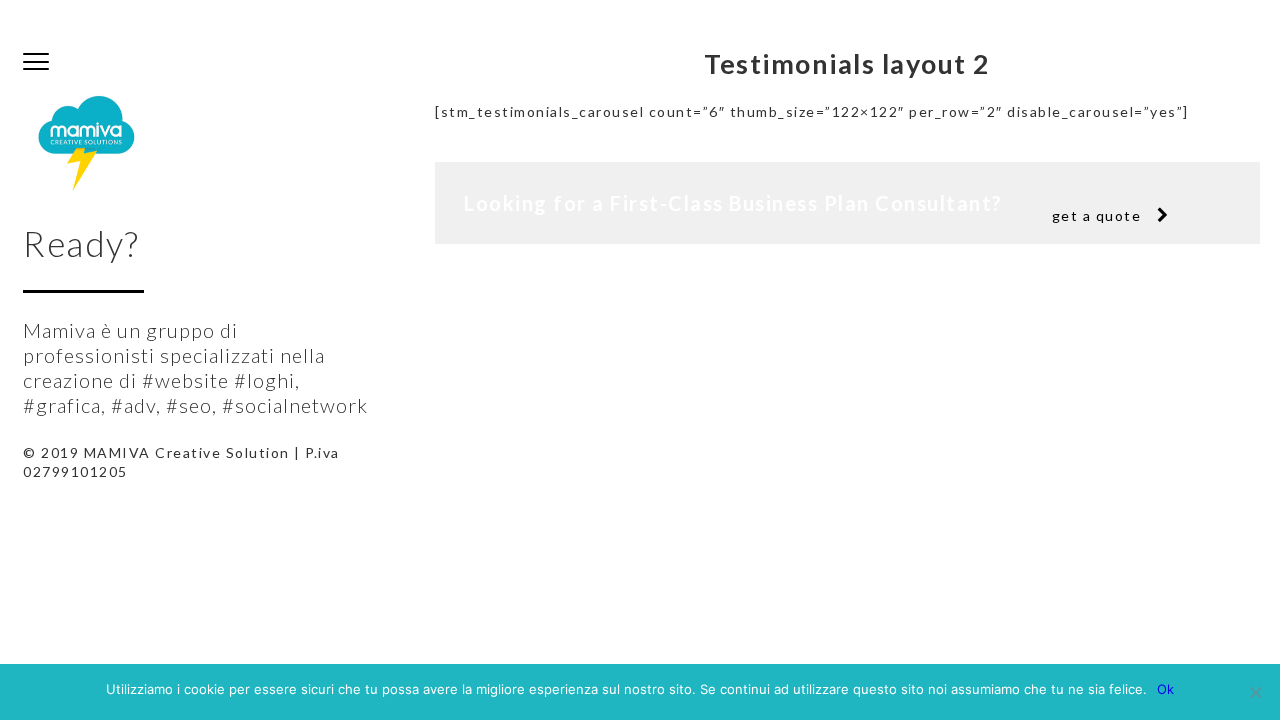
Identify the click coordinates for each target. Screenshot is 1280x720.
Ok (1165, 689)
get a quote (1097, 215)
